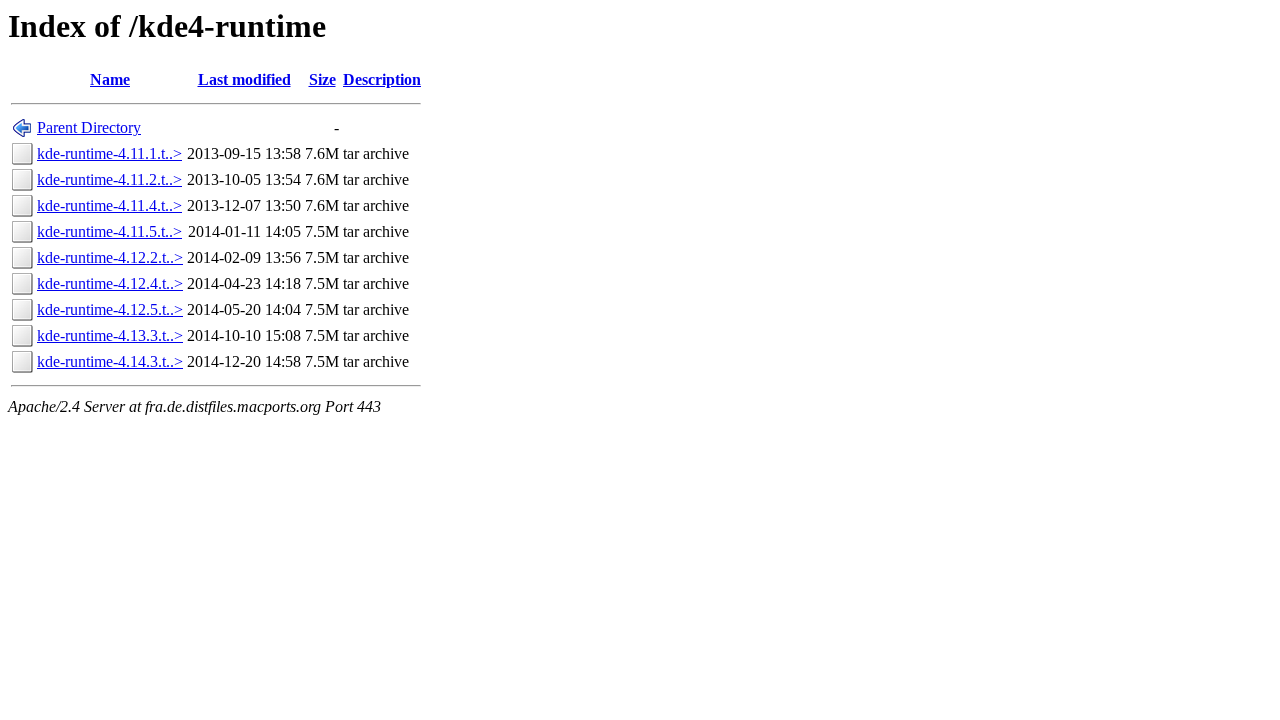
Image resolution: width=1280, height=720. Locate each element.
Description (382, 79)
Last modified (244, 79)
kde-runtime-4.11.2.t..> (109, 179)
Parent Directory (89, 127)
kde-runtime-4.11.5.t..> (109, 231)
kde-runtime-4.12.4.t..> (110, 283)
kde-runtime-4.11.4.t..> (109, 205)
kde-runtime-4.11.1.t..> (109, 153)
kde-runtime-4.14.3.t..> (110, 361)
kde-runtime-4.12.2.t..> (110, 257)
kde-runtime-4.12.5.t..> (110, 309)
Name (110, 79)
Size (322, 79)
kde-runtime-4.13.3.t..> (110, 335)
